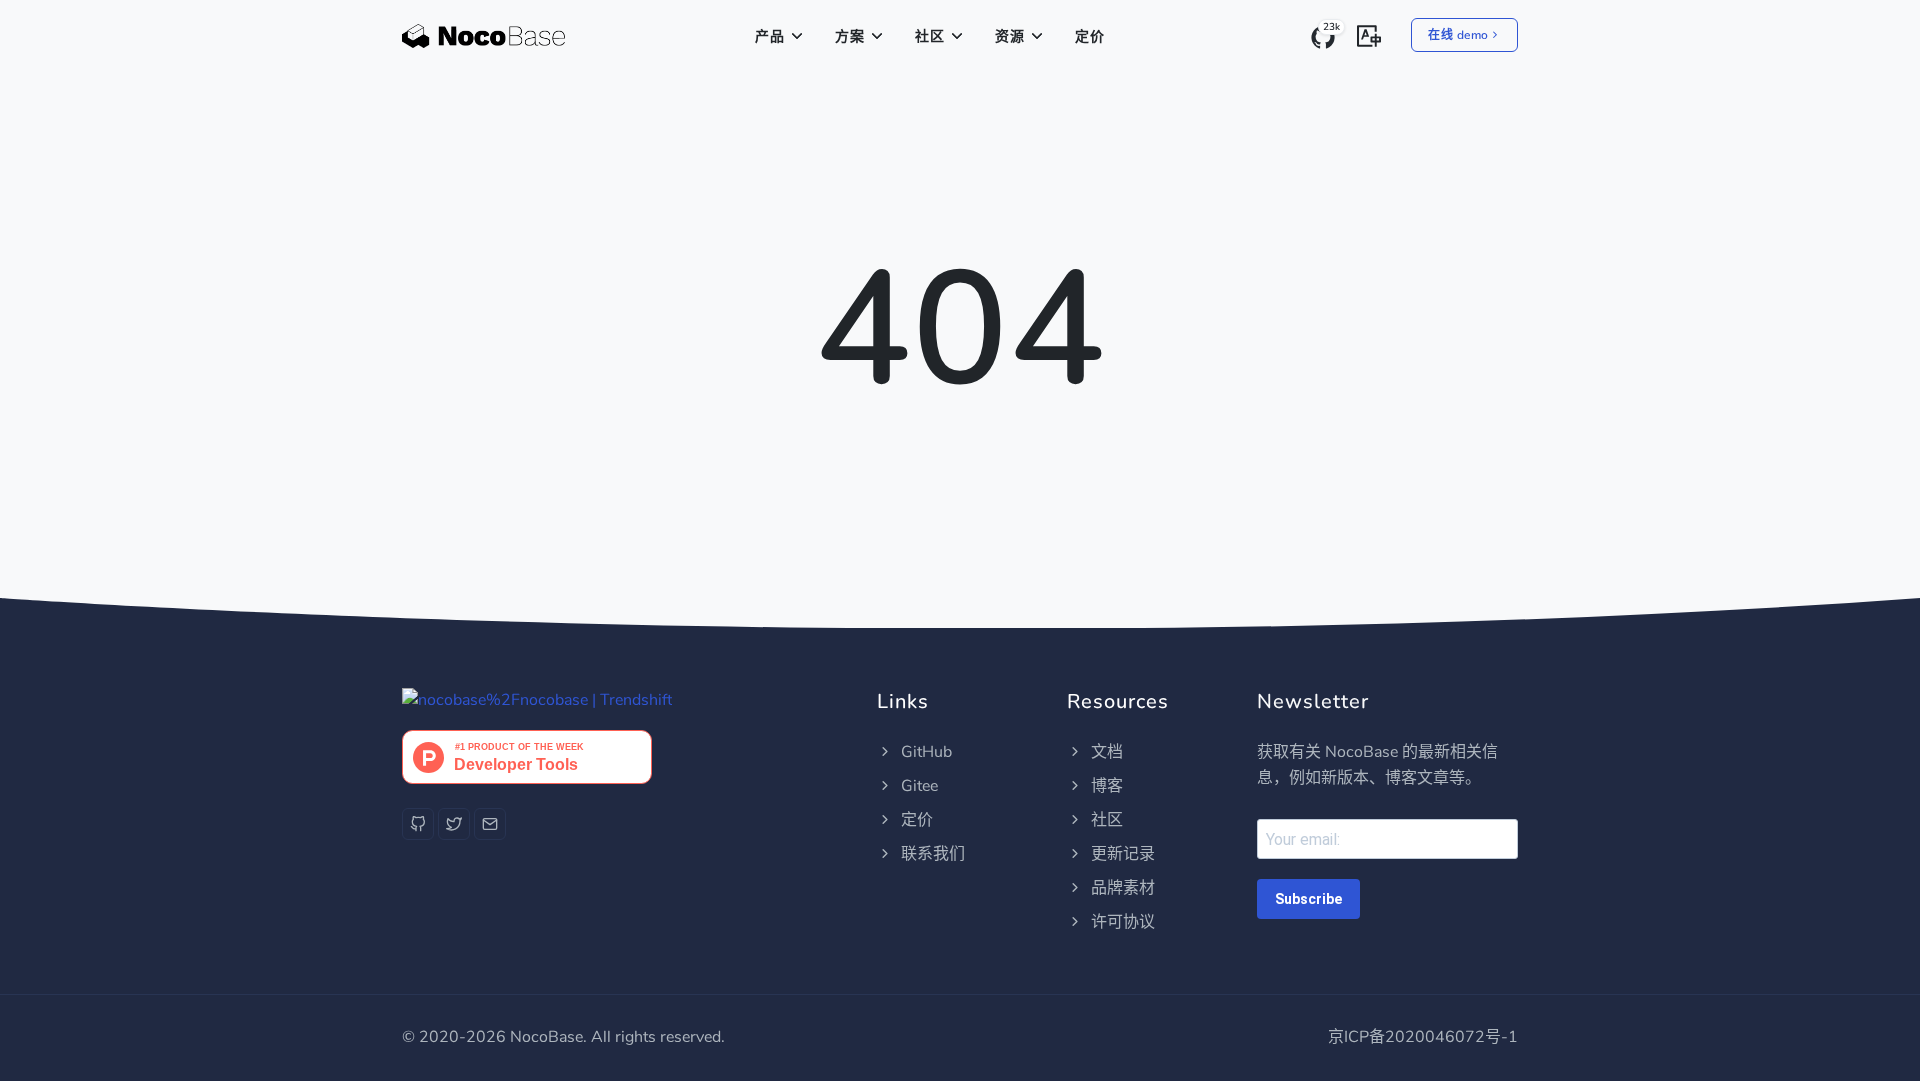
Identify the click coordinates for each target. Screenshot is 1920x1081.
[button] (1369, 34)
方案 (850, 36)
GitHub (924, 752)
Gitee (917, 786)
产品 (770, 36)
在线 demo (1458, 35)
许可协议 (1121, 922)
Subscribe (1308, 899)
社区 (930, 36)
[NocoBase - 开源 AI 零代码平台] (483, 37)
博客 (1105, 786)
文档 (1105, 752)
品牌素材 (1121, 888)
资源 (1010, 36)
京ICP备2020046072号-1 (1423, 1037)
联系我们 (931, 854)
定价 (1090, 36)
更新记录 (1121, 854)
